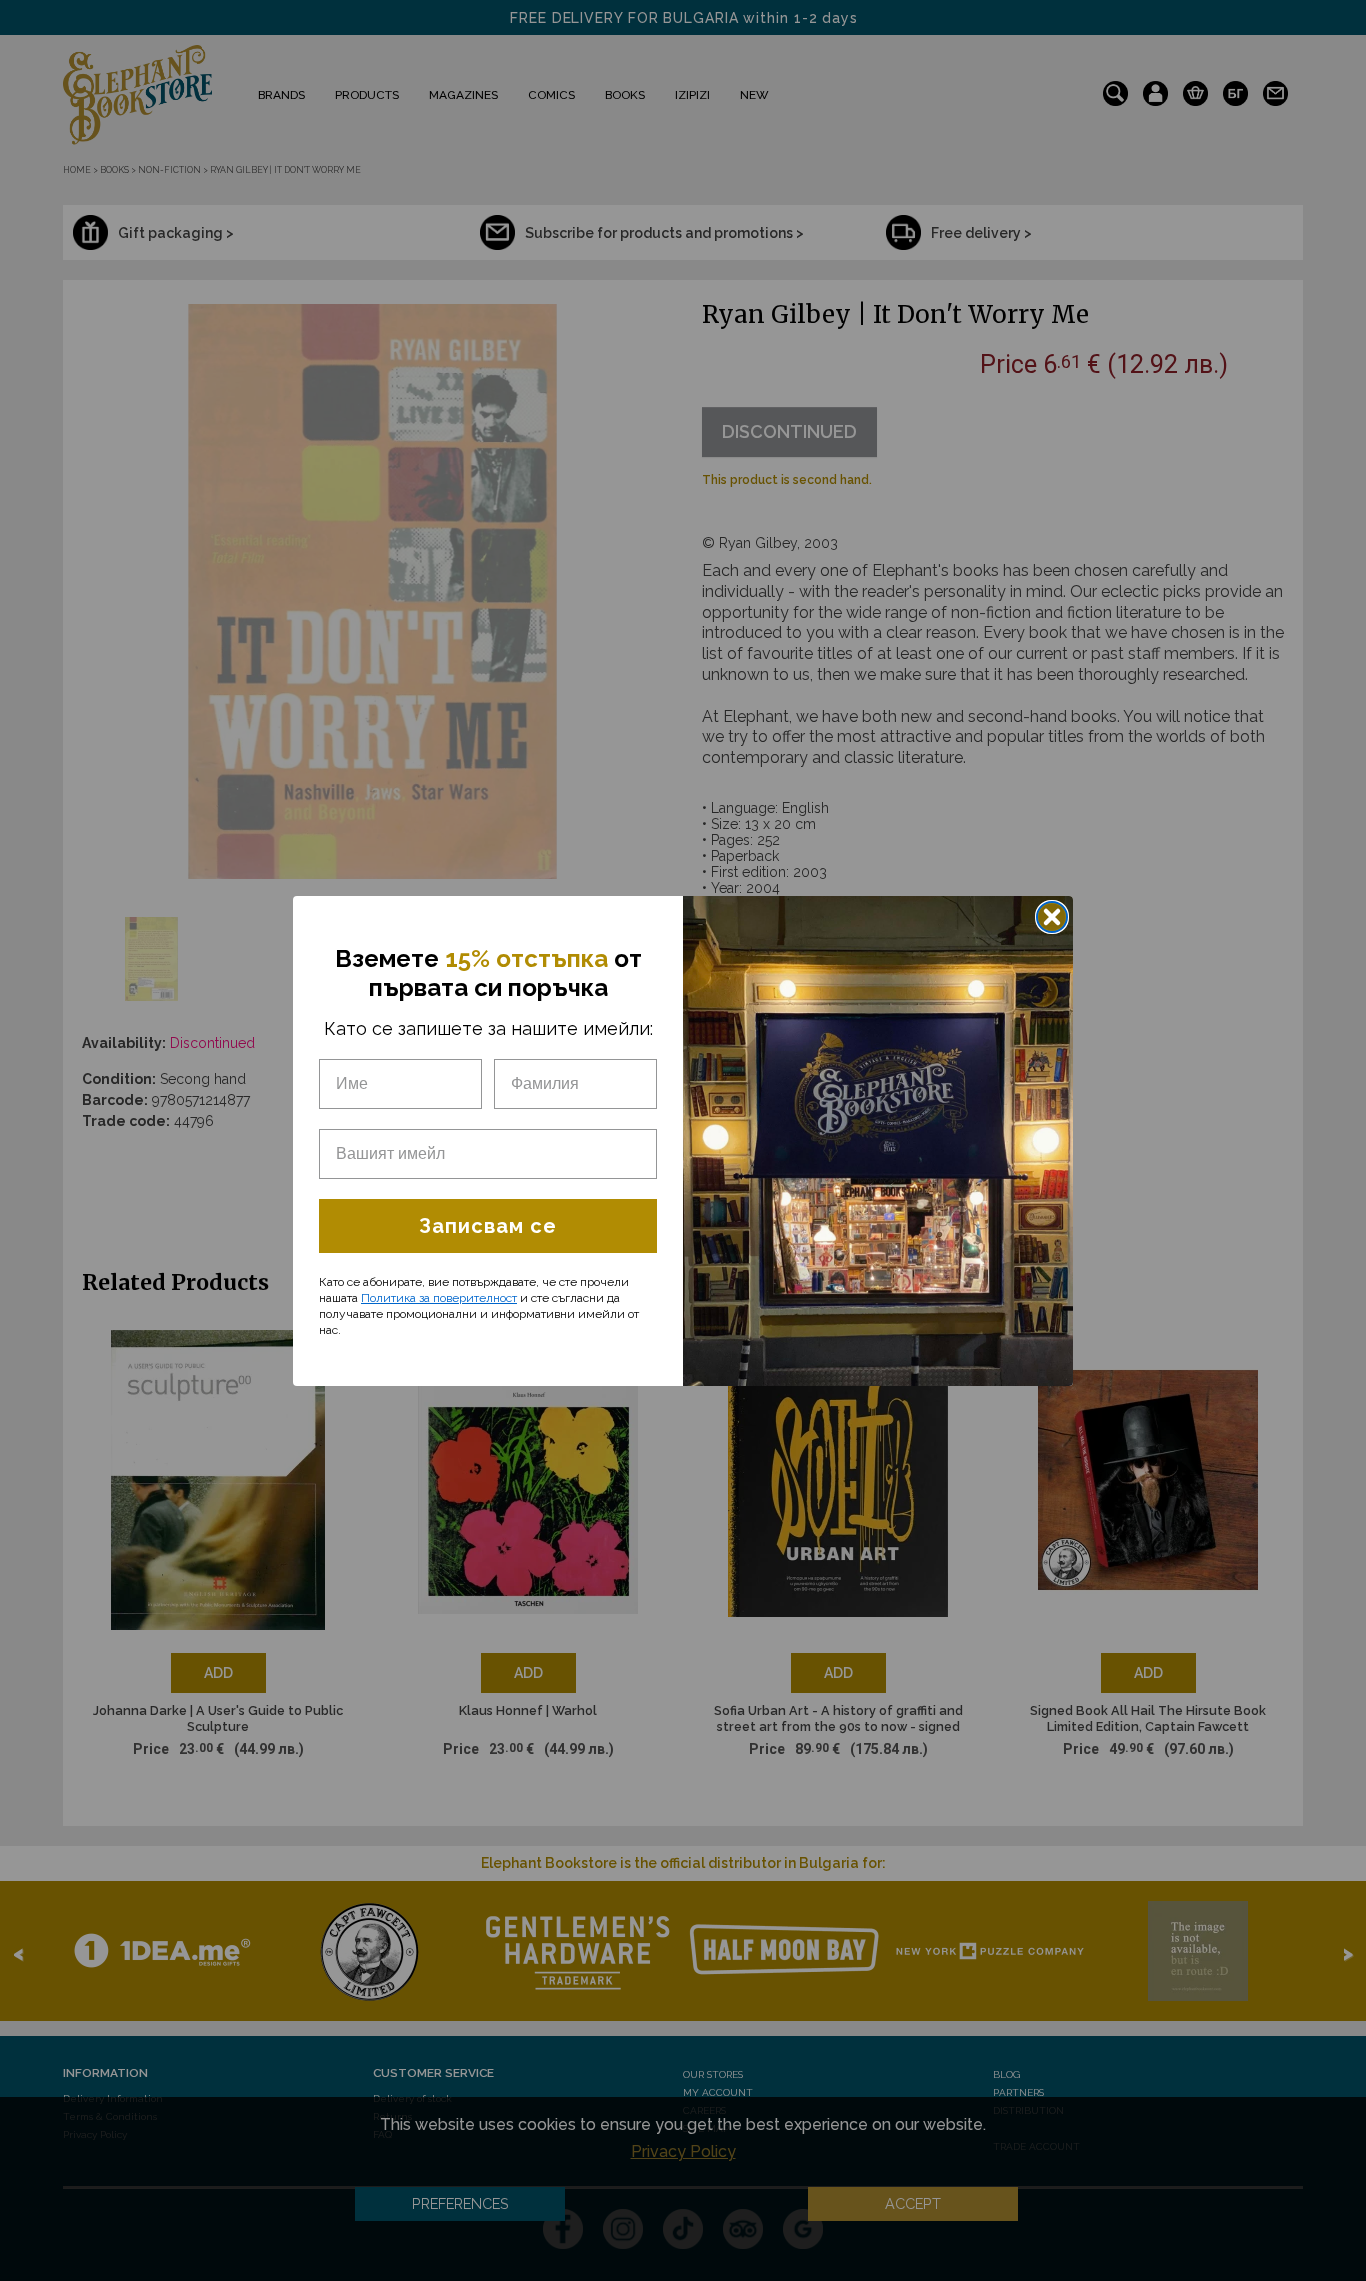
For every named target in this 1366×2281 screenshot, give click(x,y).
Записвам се (488, 1226)
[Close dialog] (1052, 917)
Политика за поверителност (439, 1298)
